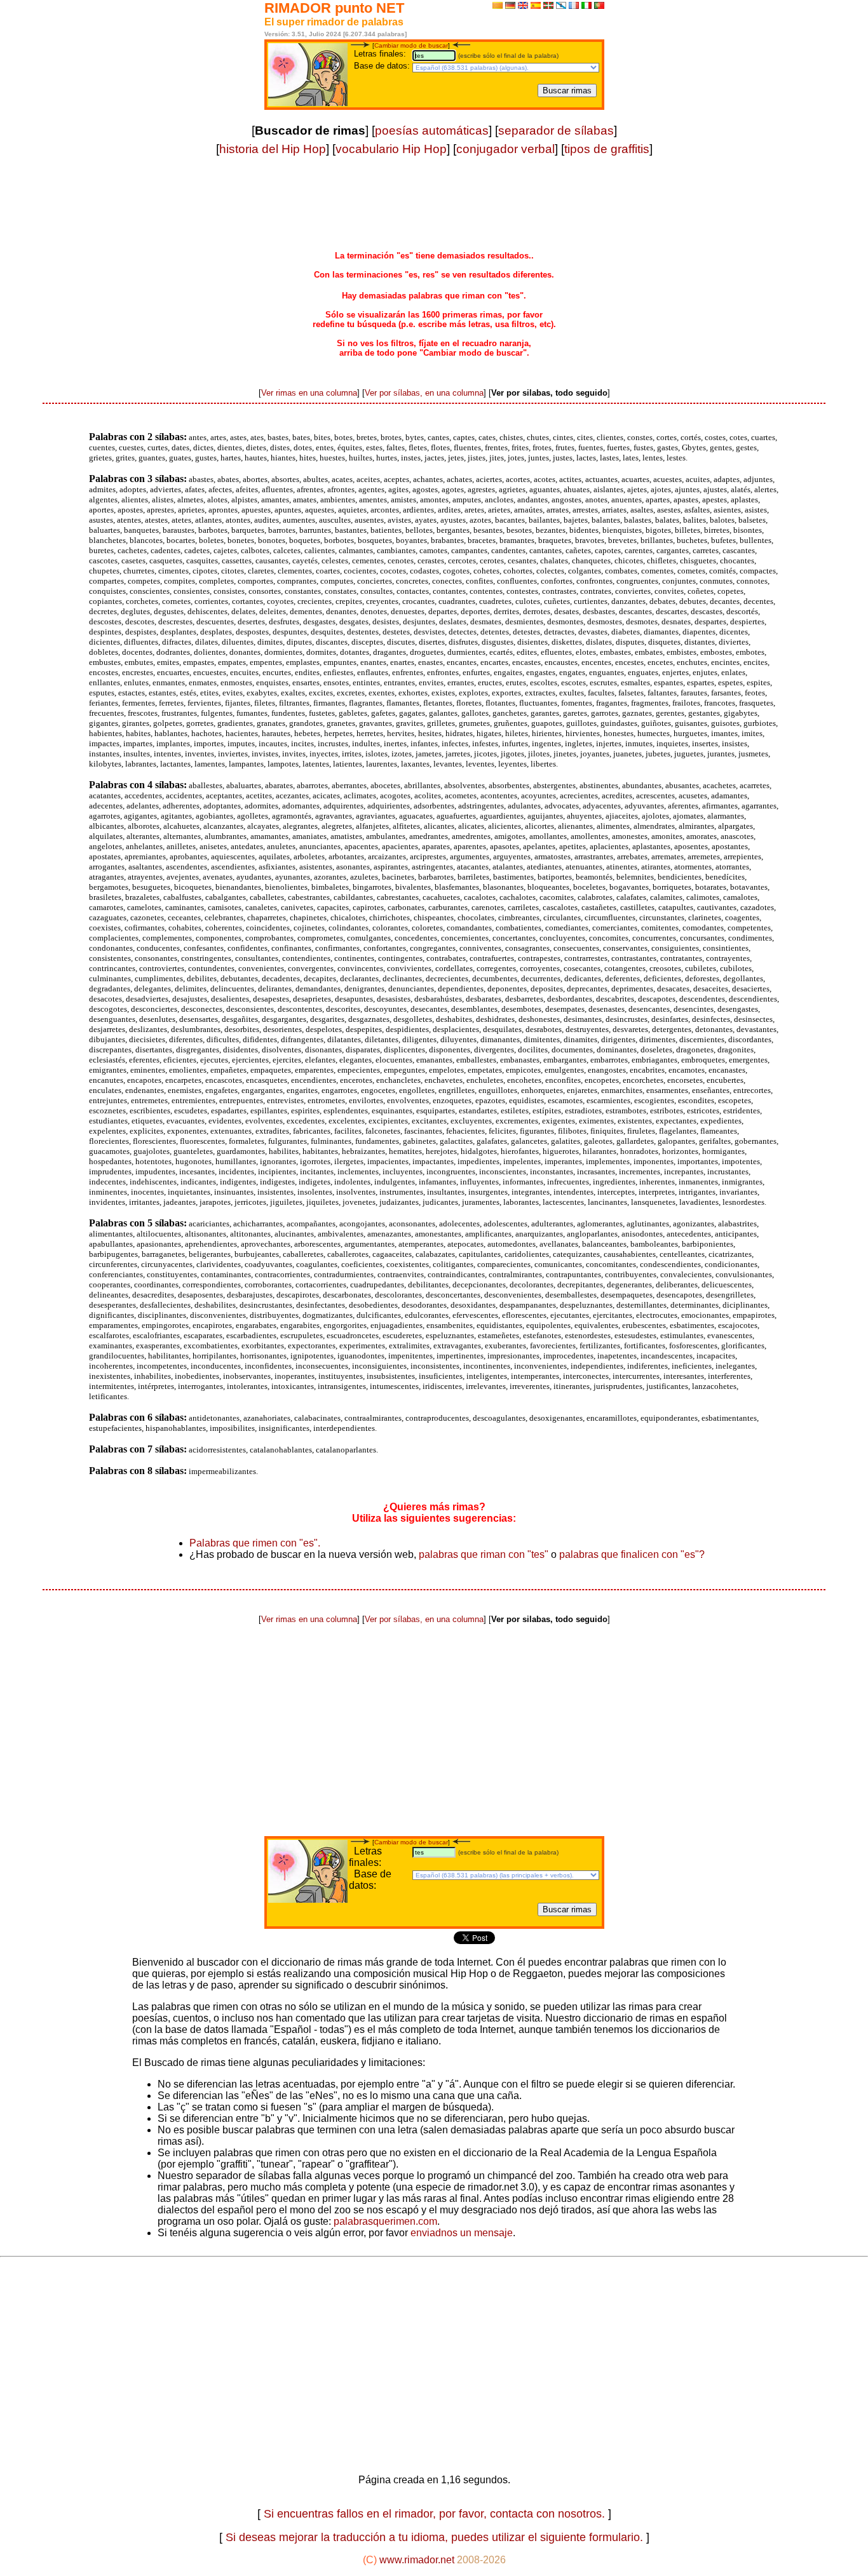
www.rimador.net (417, 2560)
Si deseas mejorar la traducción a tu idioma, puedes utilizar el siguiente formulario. (434, 2537)
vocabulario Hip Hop (391, 149)
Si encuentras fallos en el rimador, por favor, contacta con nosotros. (434, 2514)
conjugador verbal (505, 149)
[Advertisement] (434, 211)
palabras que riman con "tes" (484, 1554)
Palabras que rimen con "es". (255, 1543)
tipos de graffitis (607, 149)
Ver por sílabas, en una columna (424, 393)
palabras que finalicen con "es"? (632, 1554)
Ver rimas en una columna (309, 393)
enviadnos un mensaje (460, 2233)
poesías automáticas (432, 131)
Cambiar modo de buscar (411, 45)
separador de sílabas (556, 131)
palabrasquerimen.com (385, 2221)
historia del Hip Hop (273, 149)
